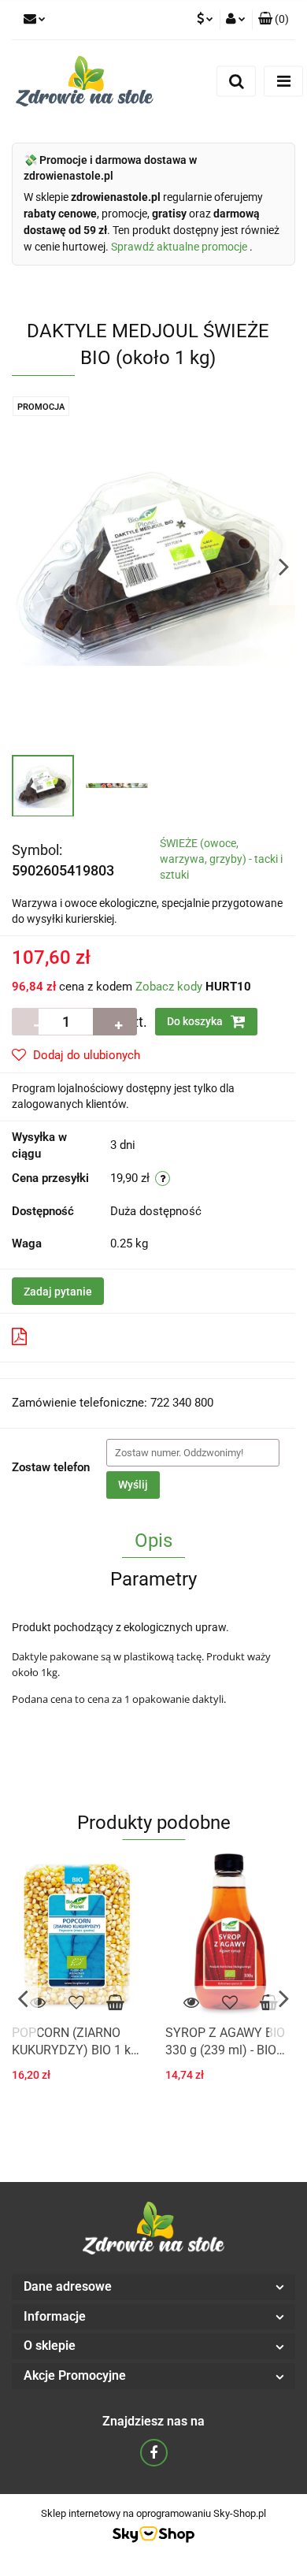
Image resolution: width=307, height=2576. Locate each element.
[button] (153, 2287)
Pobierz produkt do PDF (97, 1337)
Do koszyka (196, 1021)
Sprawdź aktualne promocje (180, 247)
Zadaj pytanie (58, 1292)
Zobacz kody (169, 987)
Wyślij (133, 1485)
